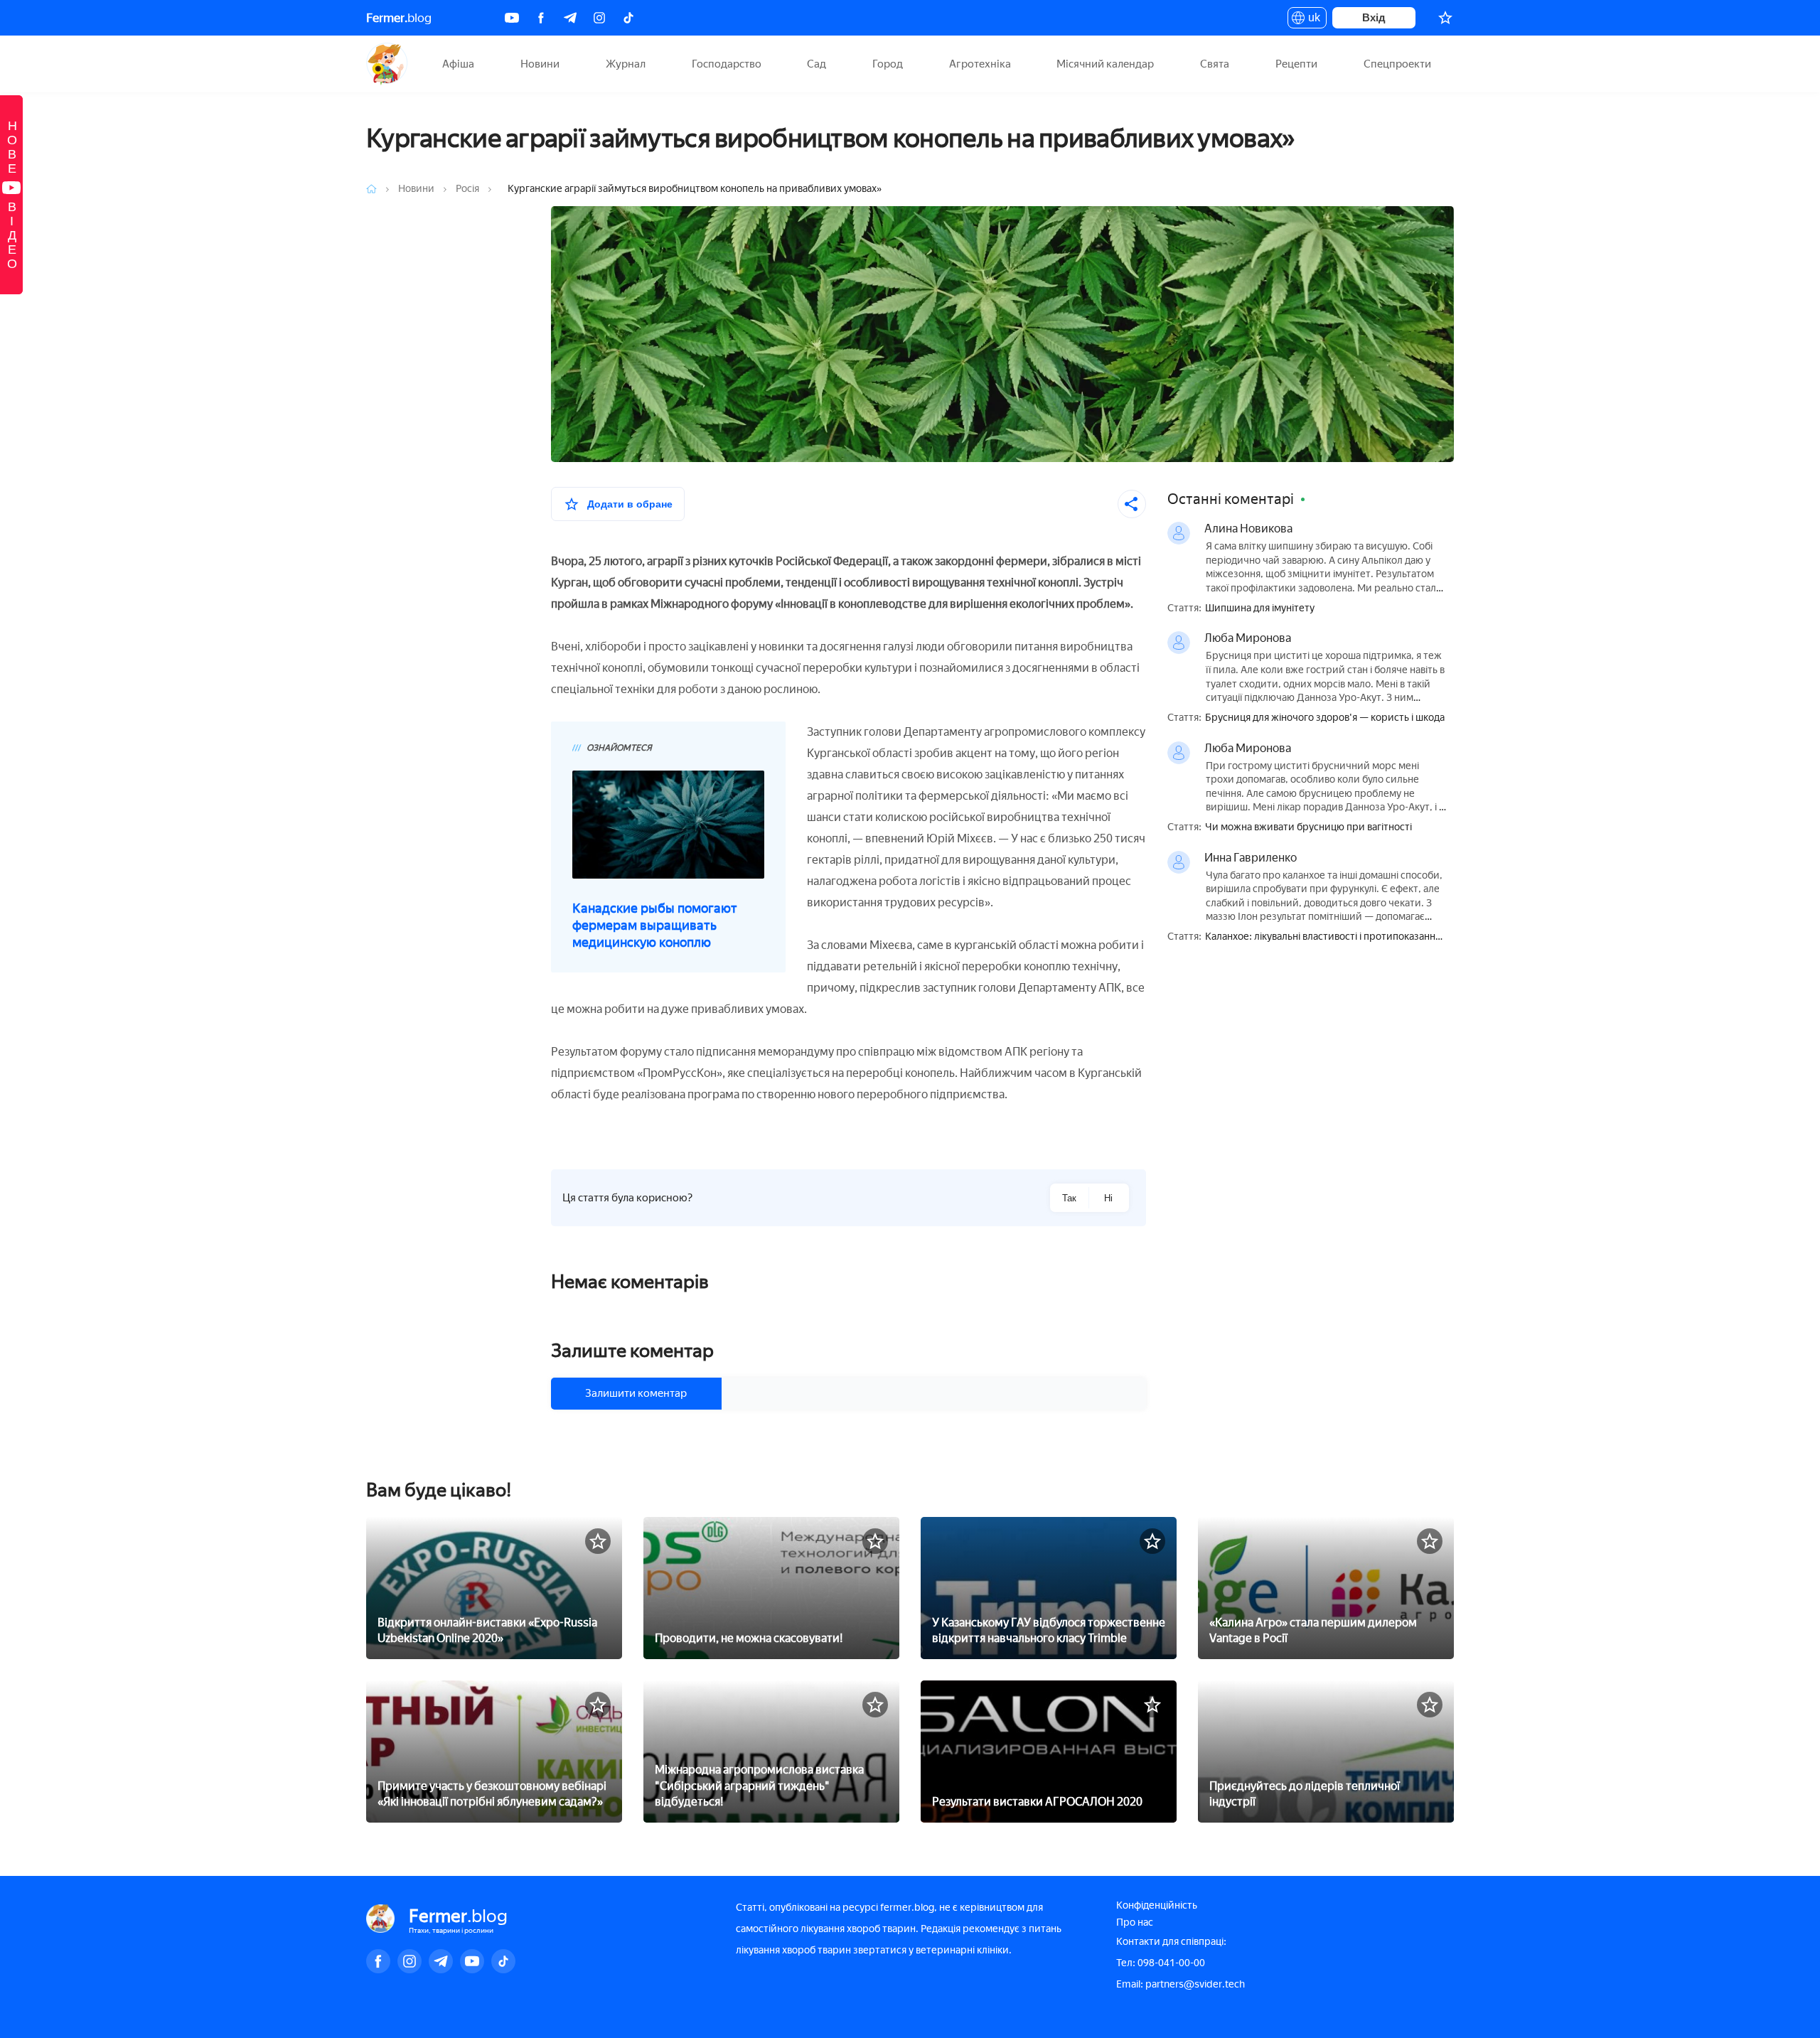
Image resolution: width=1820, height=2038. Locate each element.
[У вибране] (598, 1541)
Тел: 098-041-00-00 (1161, 1963)
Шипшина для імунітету (1260, 608)
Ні (1108, 1198)
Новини (540, 64)
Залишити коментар (636, 1393)
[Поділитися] (1132, 504)
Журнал (626, 64)
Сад (817, 64)
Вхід (1374, 17)
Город (888, 64)
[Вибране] (1445, 18)
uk (1311, 20)
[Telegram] (570, 18)
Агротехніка (980, 64)
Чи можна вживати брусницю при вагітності (1308, 827)
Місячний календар (1105, 64)
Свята (1215, 64)
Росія (469, 189)
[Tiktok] (628, 18)
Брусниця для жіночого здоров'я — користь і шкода (1325, 718)
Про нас (1135, 1922)
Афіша (458, 64)
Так (1069, 1198)
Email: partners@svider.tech (1181, 1984)
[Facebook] (541, 18)
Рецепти (1296, 64)
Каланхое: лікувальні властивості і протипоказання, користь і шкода (1324, 937)
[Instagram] (599, 18)
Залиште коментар (632, 1351)
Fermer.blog (387, 64)
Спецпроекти (1397, 64)
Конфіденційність (1157, 1905)
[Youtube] (512, 18)
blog (399, 18)
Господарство (727, 64)
